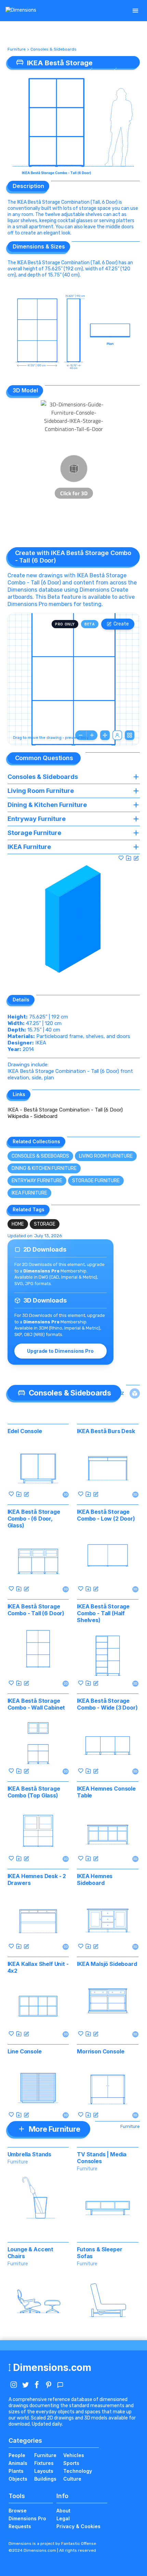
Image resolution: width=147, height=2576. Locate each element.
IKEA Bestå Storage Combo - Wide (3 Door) (107, 1704)
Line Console (25, 2051)
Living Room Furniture (106, 1156)
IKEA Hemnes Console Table (106, 1792)
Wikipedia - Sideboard (32, 1116)
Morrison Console (101, 2051)
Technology (78, 2471)
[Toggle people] (117, 735)
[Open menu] (135, 11)
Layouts (44, 2471)
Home (18, 1224)
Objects (18, 2479)
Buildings (45, 2479)
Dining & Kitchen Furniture (44, 1168)
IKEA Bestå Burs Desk (106, 1431)
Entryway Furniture (37, 1181)
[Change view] (130, 735)
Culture (72, 2479)
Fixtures (44, 2463)
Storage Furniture (96, 1181)
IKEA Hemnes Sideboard (95, 1879)
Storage (45, 1224)
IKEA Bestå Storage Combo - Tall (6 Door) (36, 1610)
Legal (63, 2518)
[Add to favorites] (121, 858)
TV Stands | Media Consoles (102, 2158)
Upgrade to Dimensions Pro (60, 1351)
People (17, 2455)
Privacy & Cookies (78, 2526)
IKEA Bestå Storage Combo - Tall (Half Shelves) (103, 1613)
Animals (18, 2463)
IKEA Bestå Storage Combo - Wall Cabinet (36, 1704)
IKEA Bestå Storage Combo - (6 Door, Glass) (34, 1519)
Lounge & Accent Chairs (31, 2253)
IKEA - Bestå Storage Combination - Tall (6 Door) (65, 1110)
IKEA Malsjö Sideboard (107, 1964)
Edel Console (25, 1431)
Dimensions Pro (27, 2518)
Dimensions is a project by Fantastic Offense (52, 2544)
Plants (16, 2471)
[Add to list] (129, 858)
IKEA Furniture (29, 1193)
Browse (18, 2511)
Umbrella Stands (30, 2154)
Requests (20, 2526)
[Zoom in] (92, 735)
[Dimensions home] (21, 11)
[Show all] (105, 735)
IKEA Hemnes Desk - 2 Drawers (37, 1879)
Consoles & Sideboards (54, 49)
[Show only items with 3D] (135, 1393)
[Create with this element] (136, 858)
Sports (71, 2463)
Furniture (17, 49)
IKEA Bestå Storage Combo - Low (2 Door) (106, 1515)
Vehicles (74, 2455)
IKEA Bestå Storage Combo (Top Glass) (34, 1792)
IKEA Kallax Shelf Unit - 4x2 (38, 1967)
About (63, 2511)
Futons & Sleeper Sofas (99, 2253)
